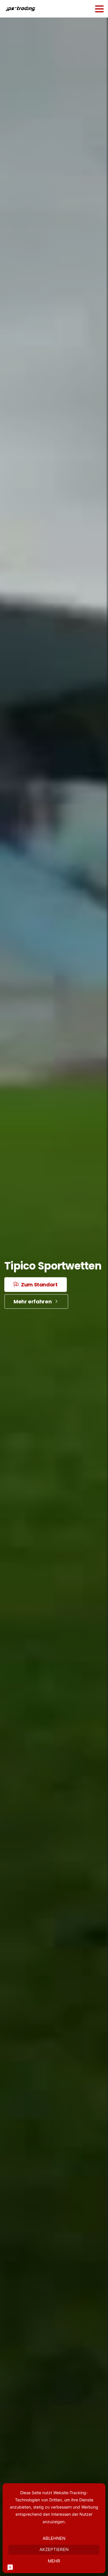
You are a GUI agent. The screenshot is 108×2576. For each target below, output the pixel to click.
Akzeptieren (54, 2549)
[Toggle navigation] (99, 9)
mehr (54, 2561)
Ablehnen (54, 2538)
